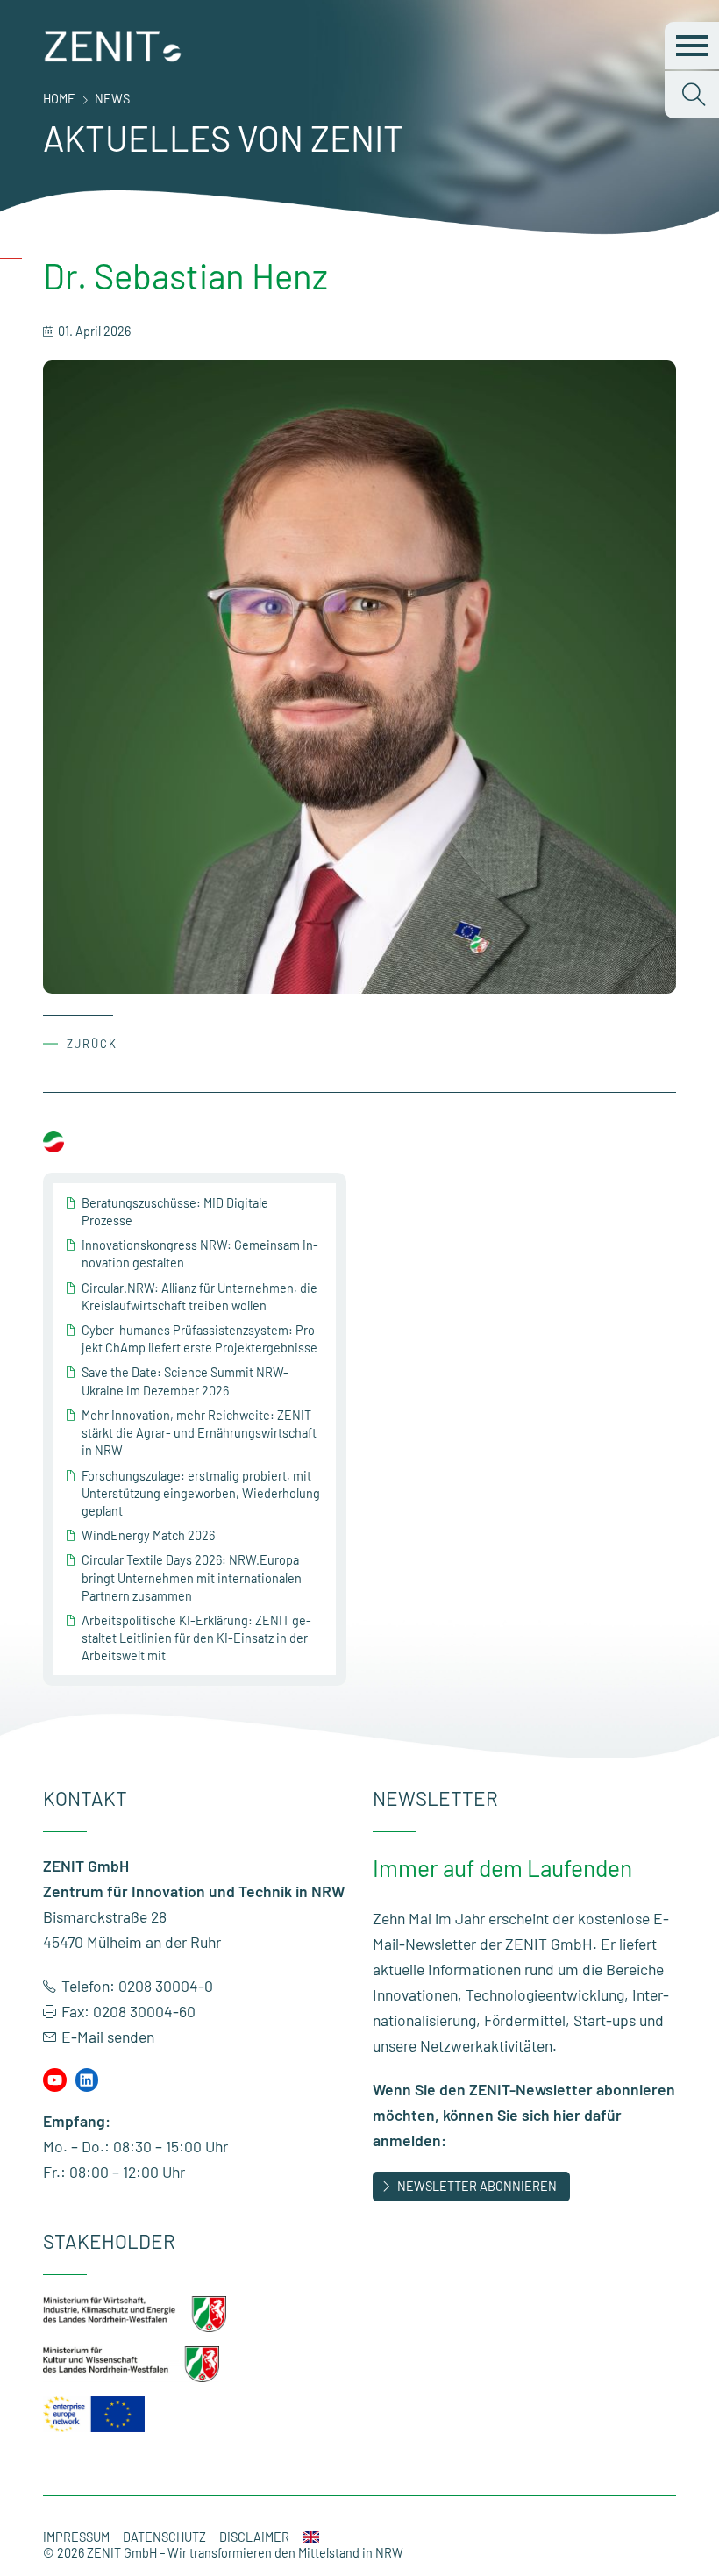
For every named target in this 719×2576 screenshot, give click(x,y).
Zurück (93, 1044)
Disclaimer (254, 2537)
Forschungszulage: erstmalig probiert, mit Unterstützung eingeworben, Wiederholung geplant (201, 1493)
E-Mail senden (108, 2037)
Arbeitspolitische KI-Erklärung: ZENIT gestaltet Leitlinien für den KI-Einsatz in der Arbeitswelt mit (196, 1638)
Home (59, 99)
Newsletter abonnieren (477, 2186)
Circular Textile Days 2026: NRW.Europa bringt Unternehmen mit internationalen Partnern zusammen (192, 1577)
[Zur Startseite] (113, 57)
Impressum (76, 2537)
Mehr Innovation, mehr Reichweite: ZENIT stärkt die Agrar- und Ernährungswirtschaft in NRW (199, 1433)
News (112, 99)
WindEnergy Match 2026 (148, 1535)
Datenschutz (164, 2537)
